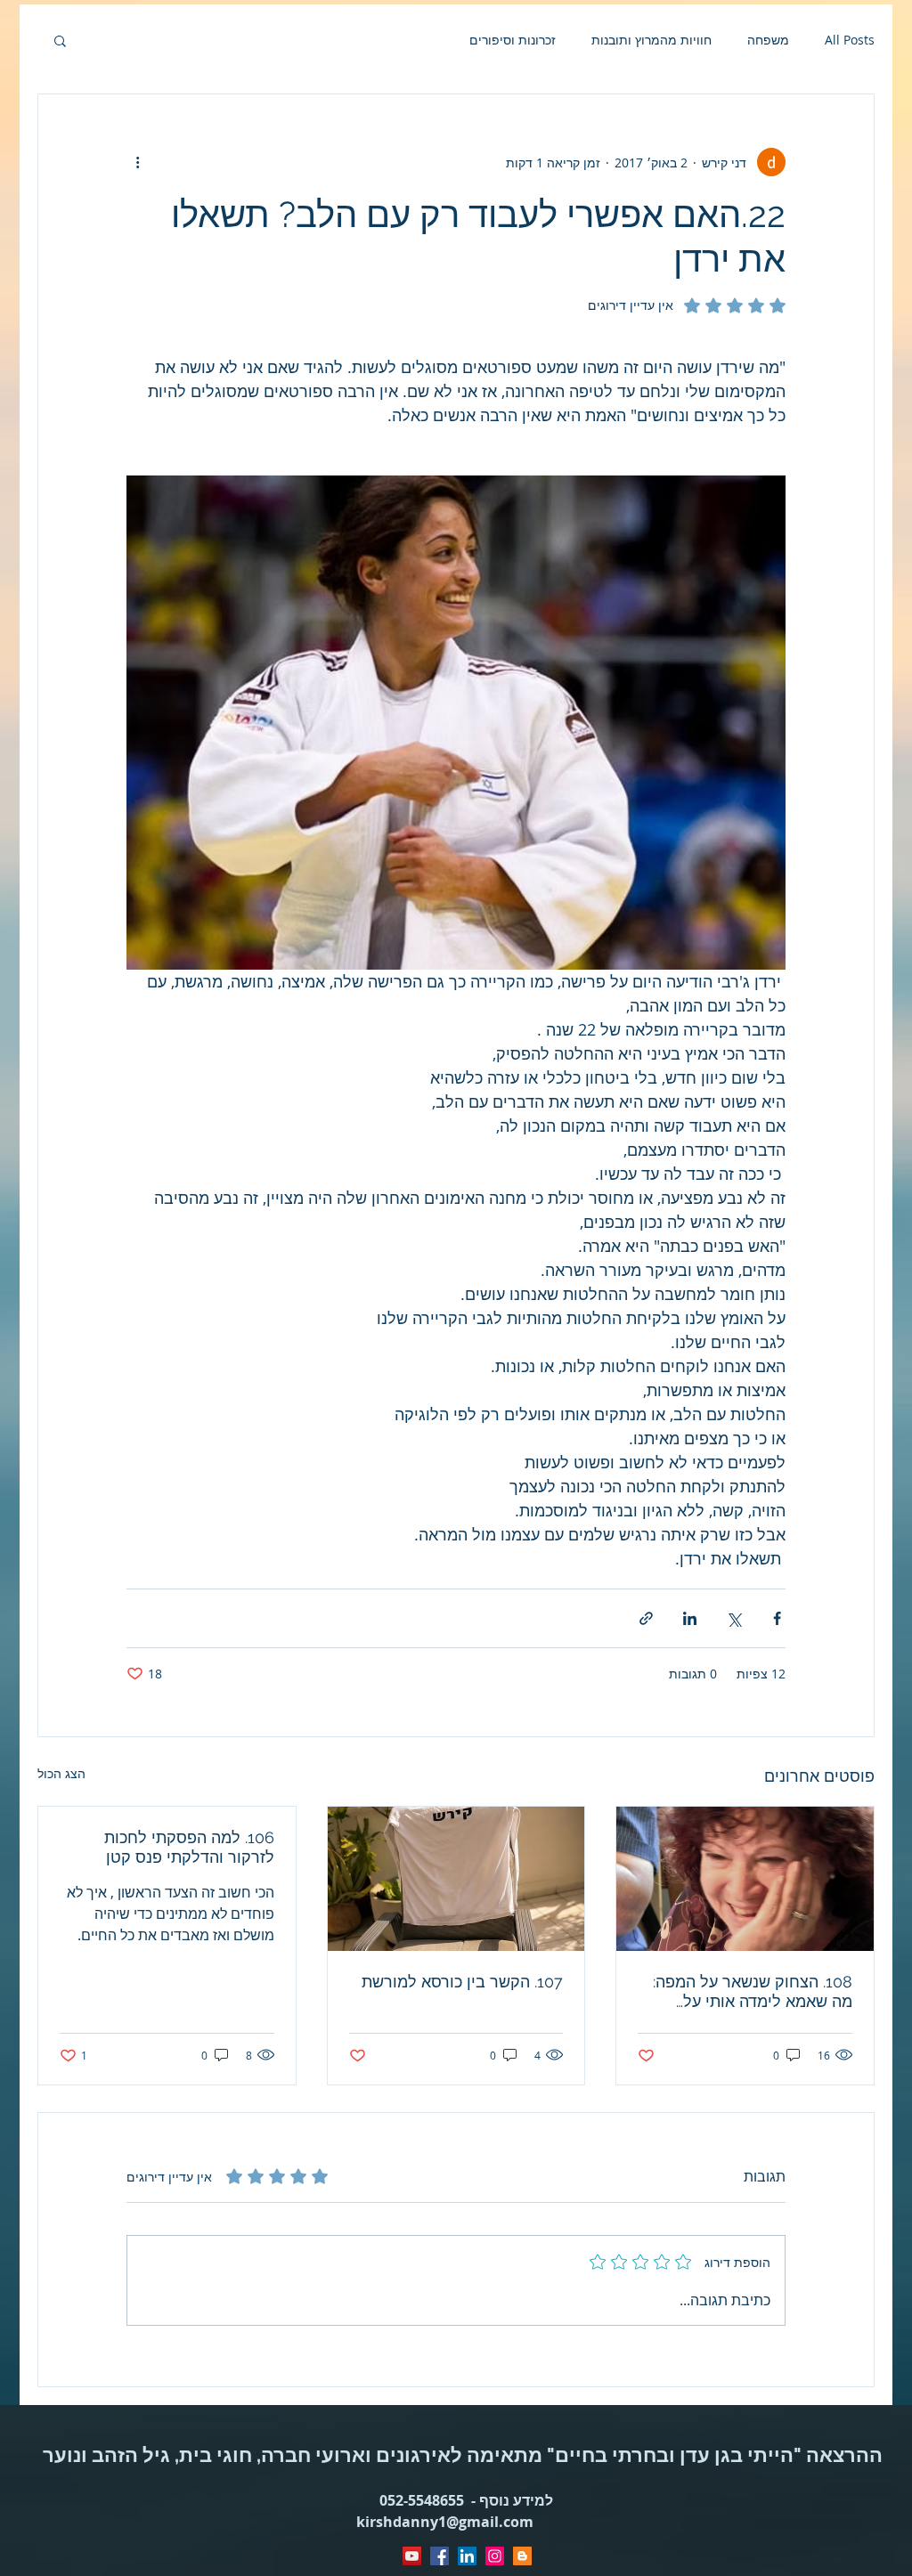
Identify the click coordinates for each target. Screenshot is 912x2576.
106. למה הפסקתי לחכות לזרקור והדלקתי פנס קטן (189, 1847)
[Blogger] (522, 2556)
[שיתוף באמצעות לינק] (646, 1618)
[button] (60, 40)
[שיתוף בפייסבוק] (777, 1618)
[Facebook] (440, 2556)
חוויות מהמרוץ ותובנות (651, 40)
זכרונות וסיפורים (513, 40)
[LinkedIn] (467, 2556)
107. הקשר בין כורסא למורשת (462, 1982)
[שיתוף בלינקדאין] (690, 1618)
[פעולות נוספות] (137, 162)
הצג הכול (61, 1773)
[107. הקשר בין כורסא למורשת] (456, 1879)
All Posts (850, 40)
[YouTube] (412, 2556)
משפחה (768, 40)
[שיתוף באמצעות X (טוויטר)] (733, 1618)
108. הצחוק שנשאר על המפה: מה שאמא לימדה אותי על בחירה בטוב (753, 1992)
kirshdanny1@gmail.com (445, 2522)
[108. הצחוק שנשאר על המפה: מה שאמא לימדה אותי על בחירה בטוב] (745, 1879)
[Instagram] (495, 2556)
